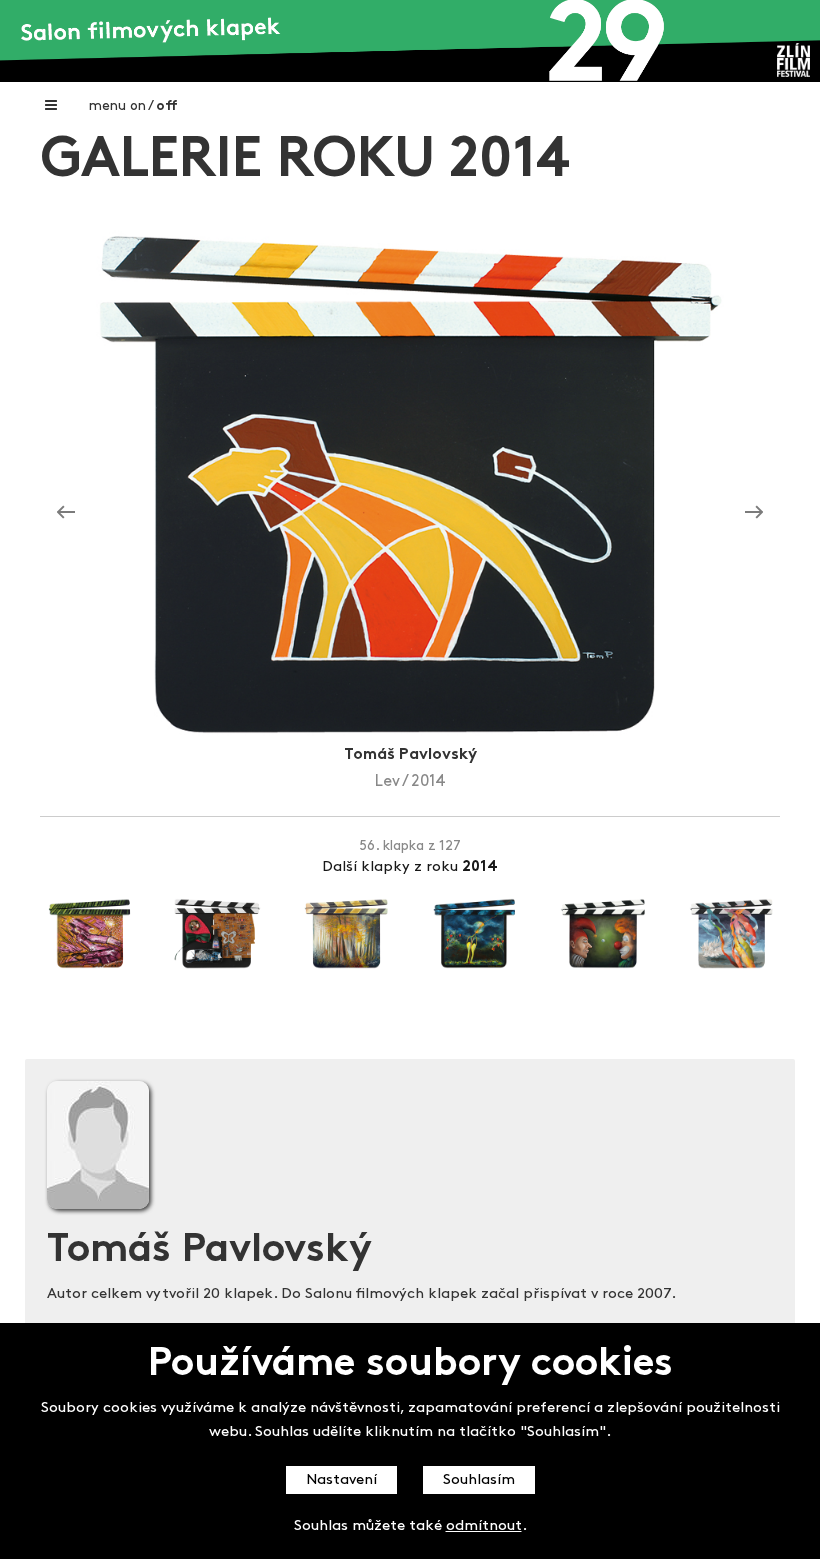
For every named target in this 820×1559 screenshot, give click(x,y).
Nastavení (341, 1480)
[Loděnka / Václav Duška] (754, 512)
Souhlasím (479, 1480)
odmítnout (484, 1526)
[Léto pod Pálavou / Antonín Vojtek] (66, 512)
